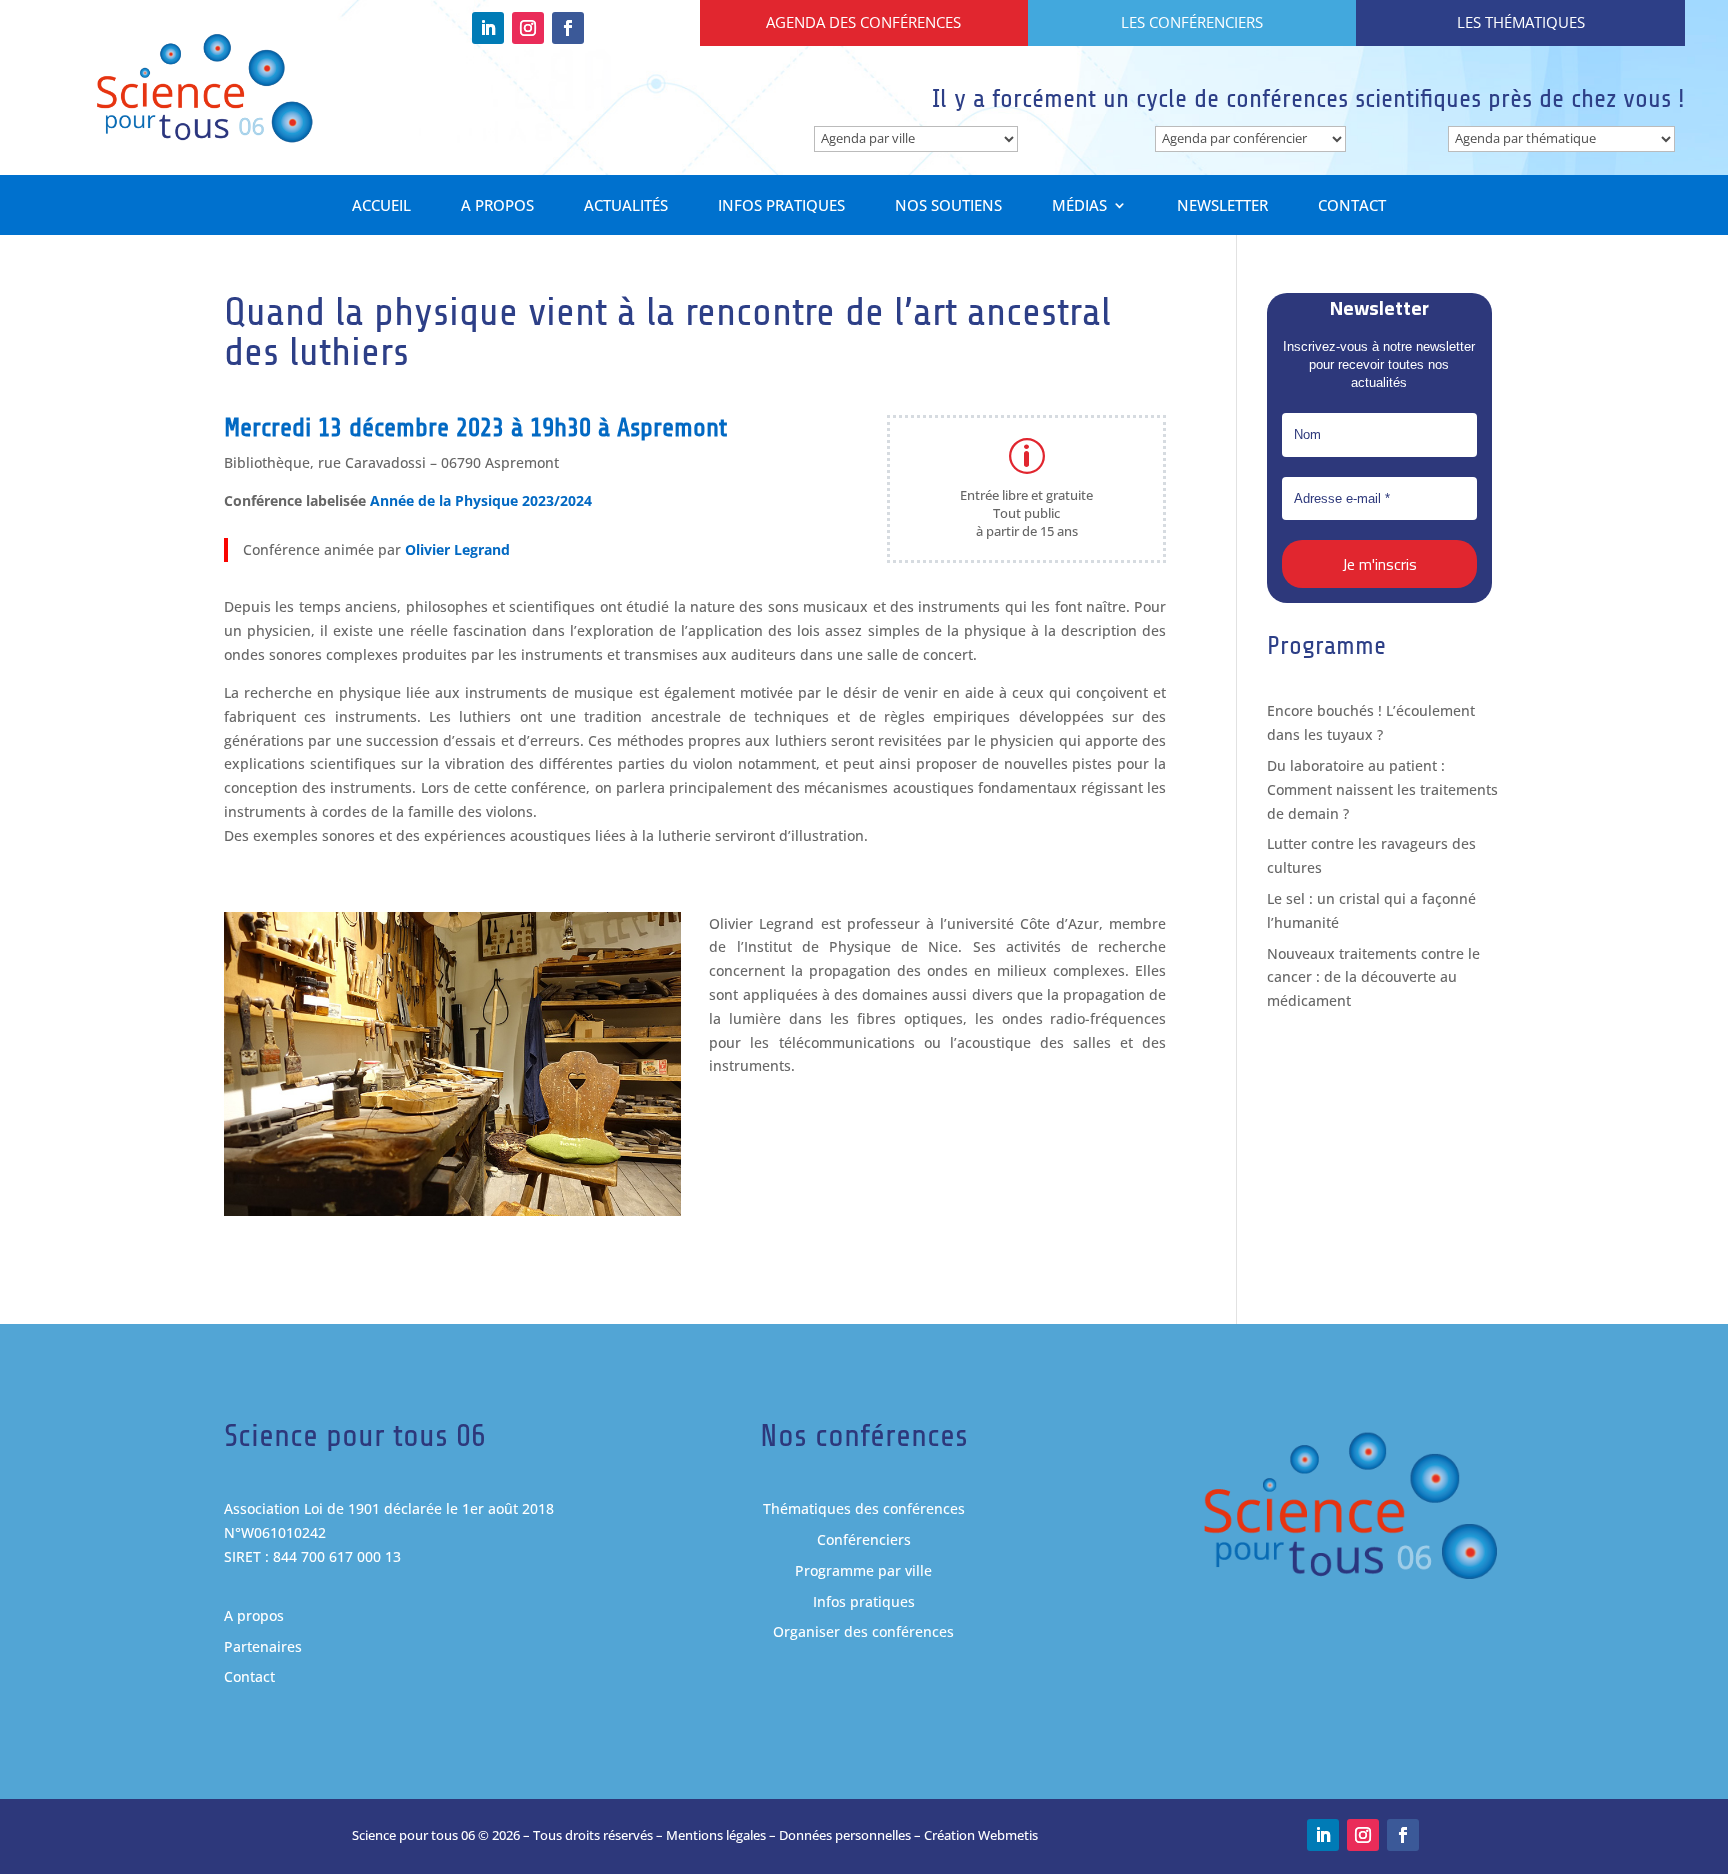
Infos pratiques (781, 206)
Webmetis (1008, 1835)
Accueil (381, 206)
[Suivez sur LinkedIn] (488, 28)
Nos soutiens (948, 206)
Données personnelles (845, 1835)
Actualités (626, 206)
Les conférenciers (1192, 22)
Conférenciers (864, 1539)
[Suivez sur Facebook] (568, 28)
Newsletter (1222, 206)
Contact (1352, 206)
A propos (497, 206)
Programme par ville (863, 1570)
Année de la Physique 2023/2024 (481, 500)
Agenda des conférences (863, 22)
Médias (1079, 206)
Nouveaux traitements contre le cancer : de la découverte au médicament (1373, 977)
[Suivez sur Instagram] (528, 28)
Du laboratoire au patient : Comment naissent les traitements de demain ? (1382, 789)
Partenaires (263, 1646)
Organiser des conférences (863, 1631)
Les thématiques (1521, 22)
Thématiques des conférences (864, 1508)
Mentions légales (716, 1835)
